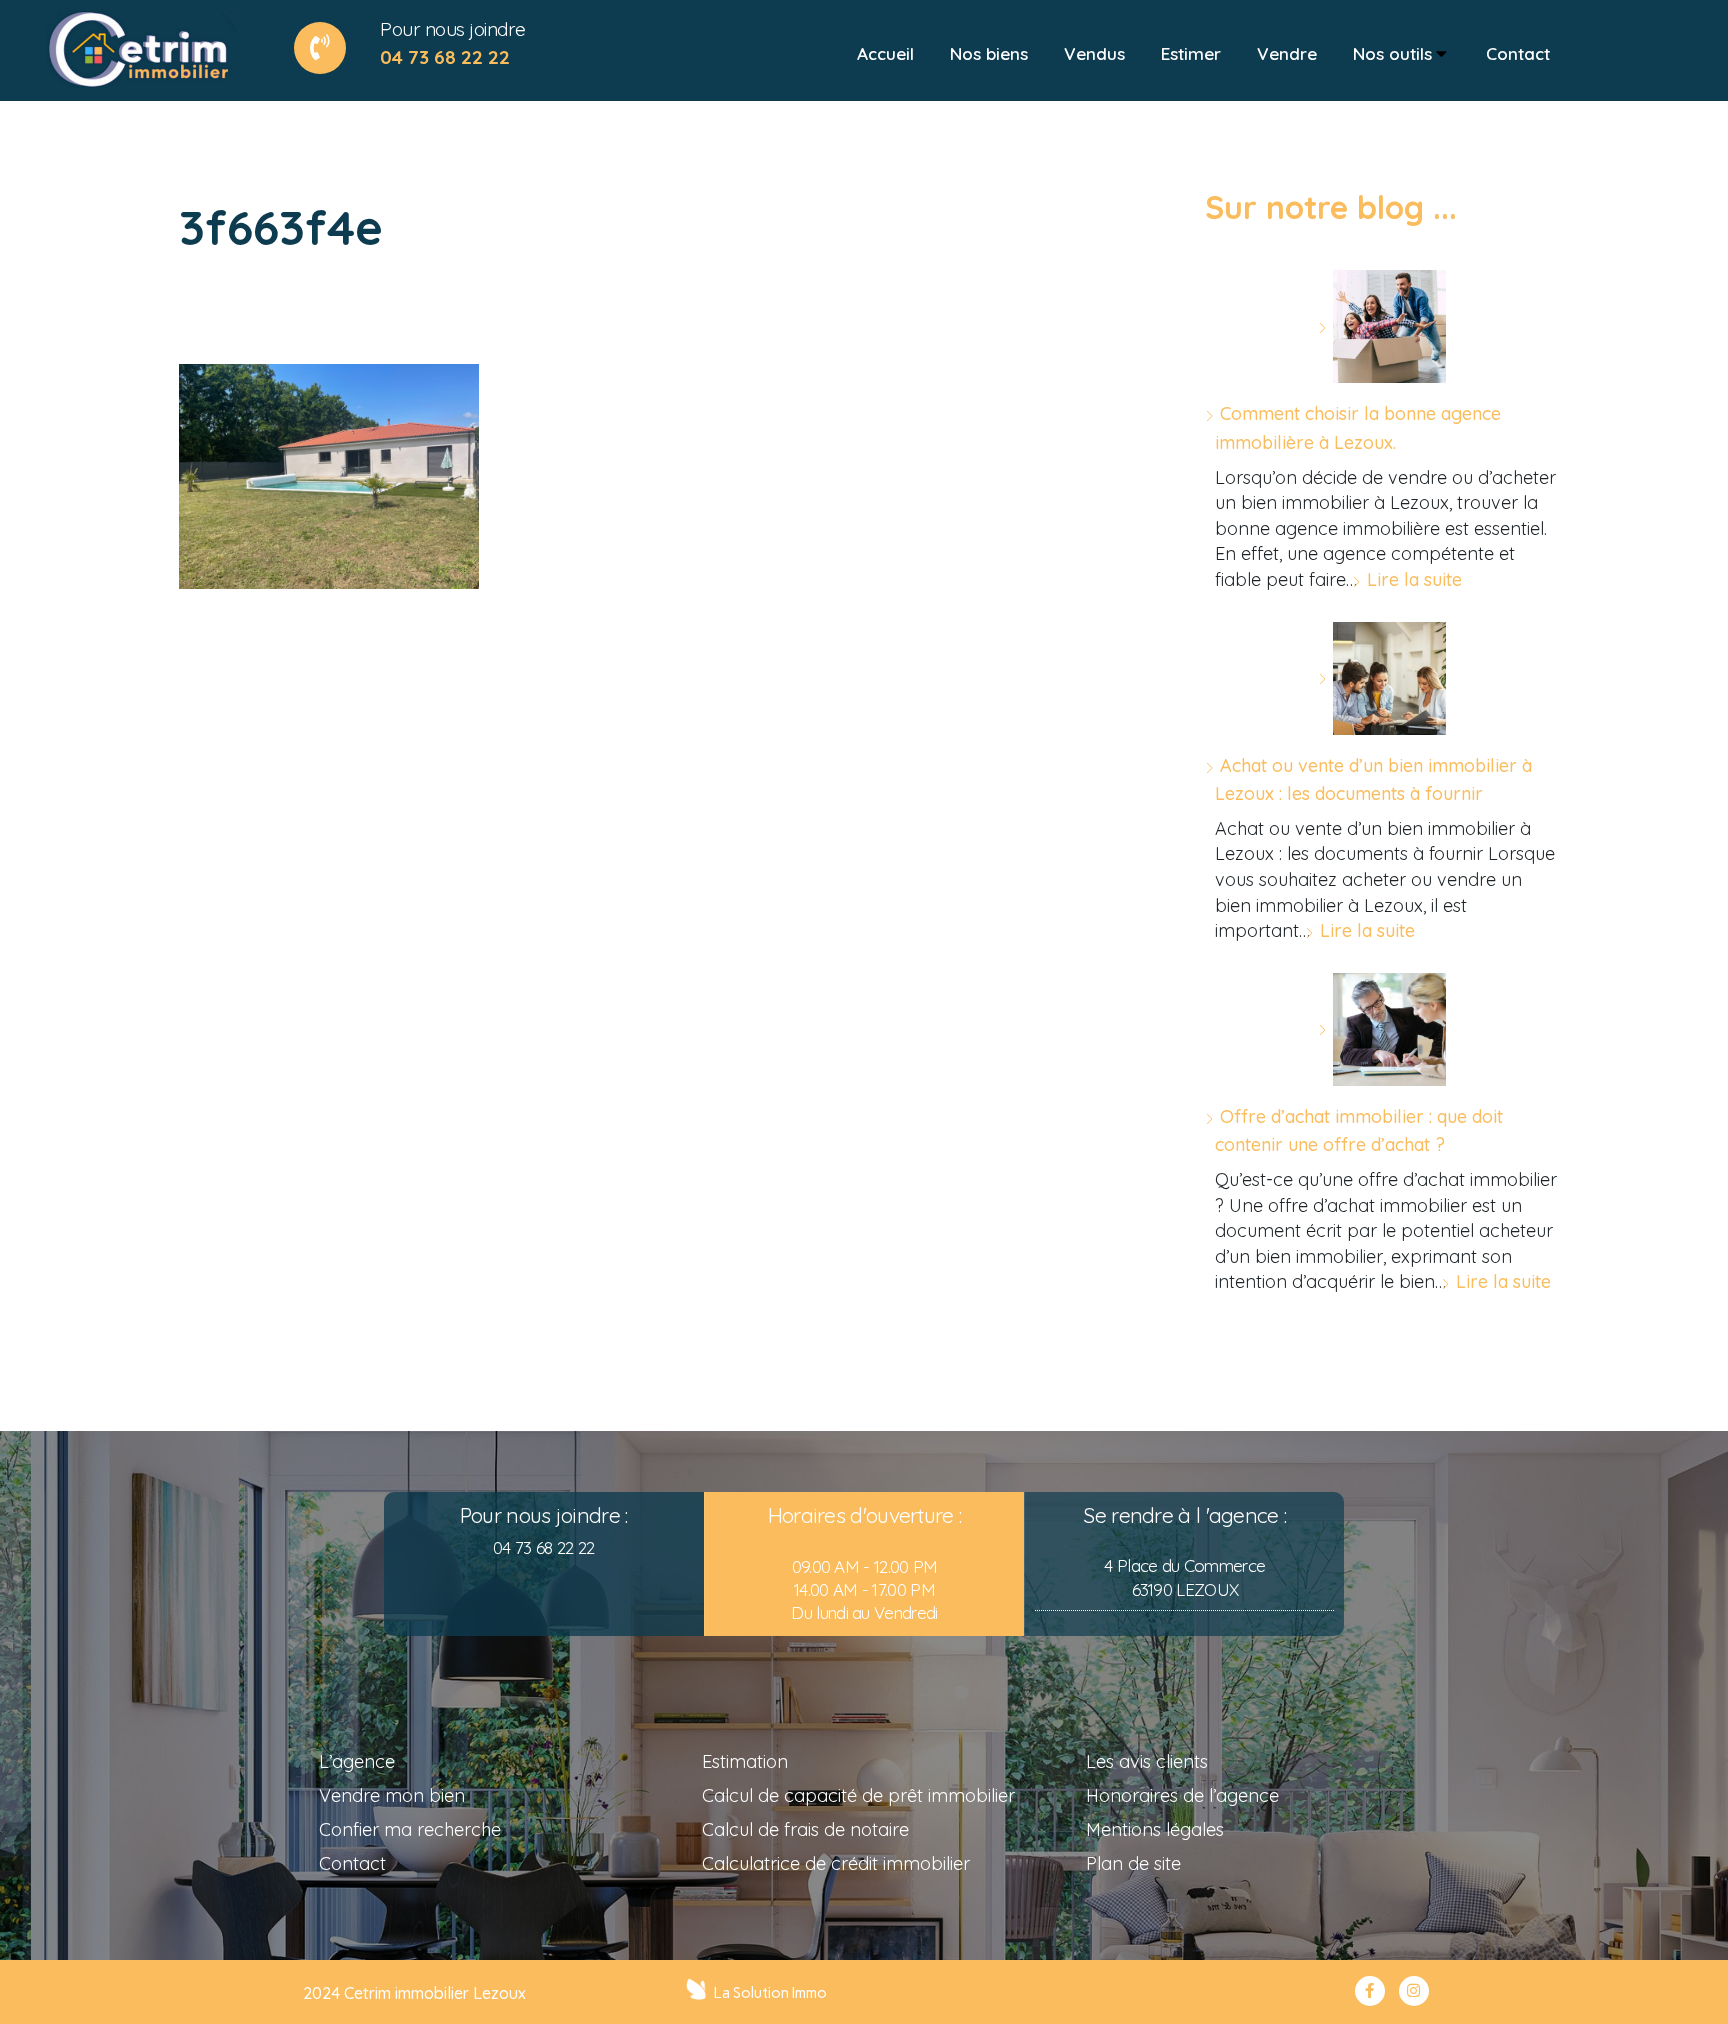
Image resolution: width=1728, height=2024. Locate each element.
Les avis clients (1147, 1761)
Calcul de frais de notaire (805, 1829)
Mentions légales (1155, 1829)
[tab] (885, 54)
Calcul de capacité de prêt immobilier (858, 1795)
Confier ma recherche (410, 1829)
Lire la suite (1414, 579)
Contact (352, 1863)
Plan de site (1133, 1863)
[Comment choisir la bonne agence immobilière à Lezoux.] (1382, 326)
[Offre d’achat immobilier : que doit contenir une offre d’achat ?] (1382, 1029)
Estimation (745, 1761)
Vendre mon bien (392, 1795)
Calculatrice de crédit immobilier (836, 1863)
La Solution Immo (770, 1993)
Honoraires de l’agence (1182, 1795)
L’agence (357, 1761)
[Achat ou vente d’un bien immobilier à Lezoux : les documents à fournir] (1382, 678)
